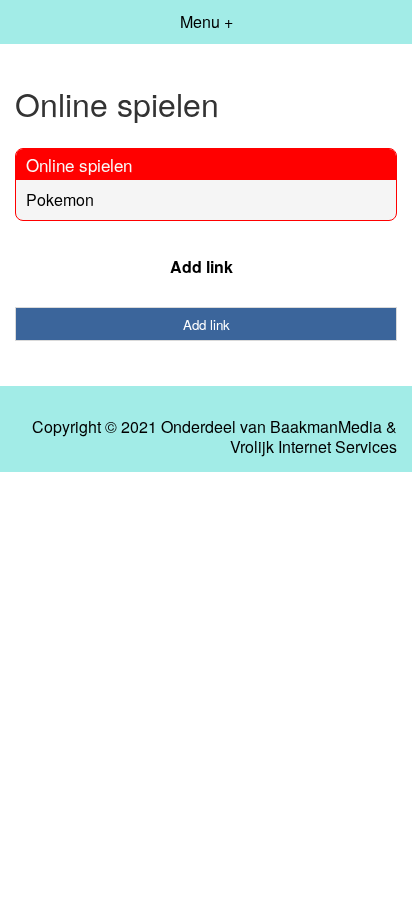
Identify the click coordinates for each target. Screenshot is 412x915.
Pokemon (60, 199)
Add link (201, 266)
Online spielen (79, 164)
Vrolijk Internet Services (313, 447)
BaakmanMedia (326, 427)
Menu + (206, 21)
